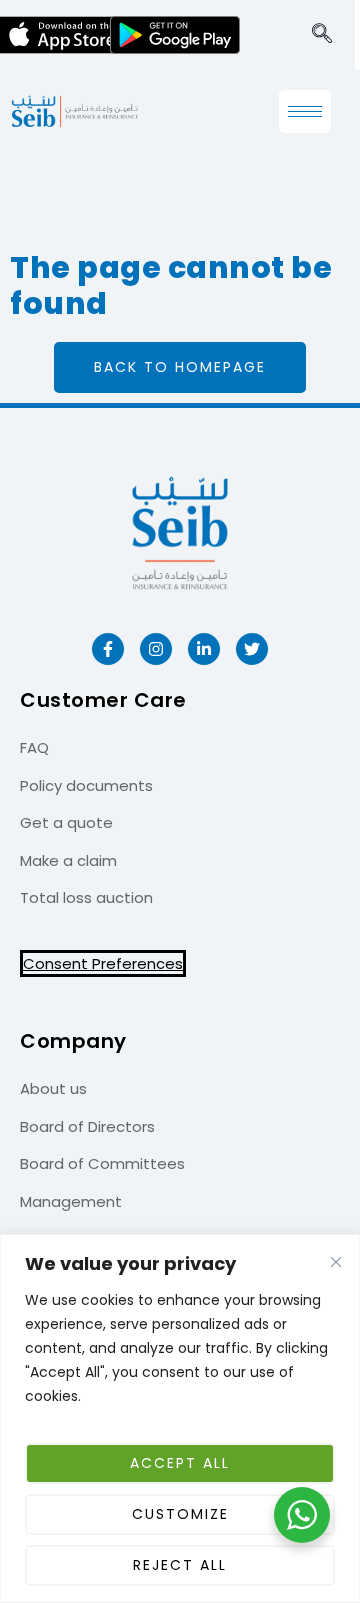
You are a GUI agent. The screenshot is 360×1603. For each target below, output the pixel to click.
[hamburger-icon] (305, 111)
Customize (180, 1514)
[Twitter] (252, 649)
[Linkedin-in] (204, 649)
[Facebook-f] (108, 649)
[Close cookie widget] (336, 1262)
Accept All (180, 1463)
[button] (322, 35)
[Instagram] (156, 649)
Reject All (180, 1565)
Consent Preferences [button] (103, 963)
